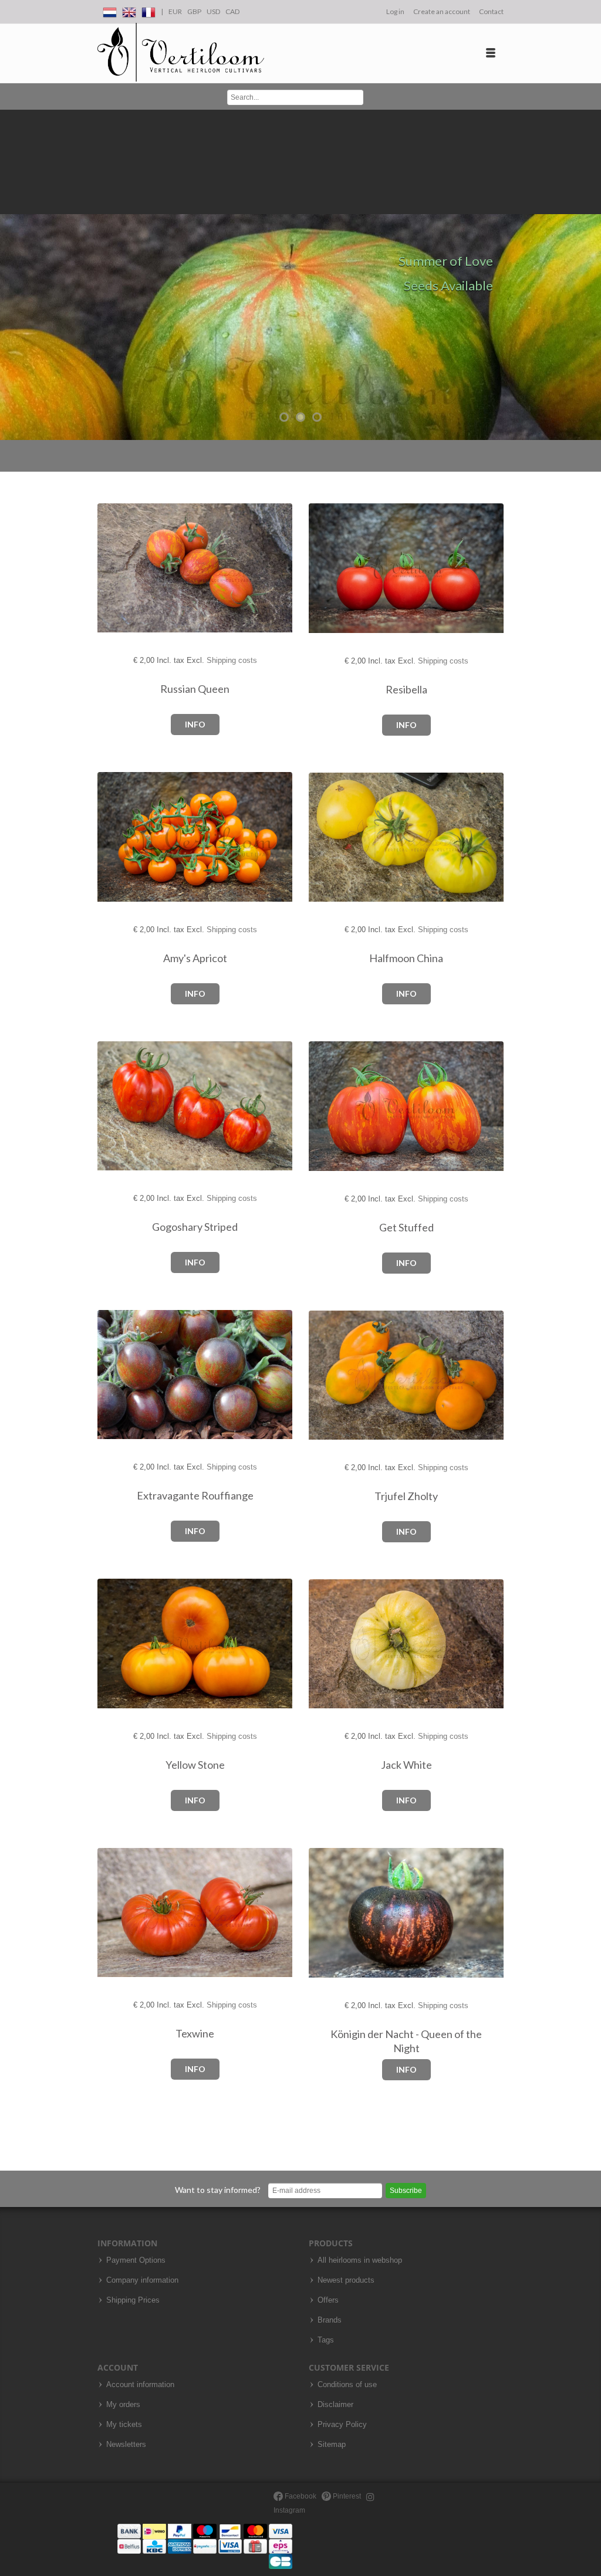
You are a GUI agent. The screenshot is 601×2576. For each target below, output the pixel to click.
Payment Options (136, 2260)
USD (213, 11)
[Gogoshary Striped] (118, 1106)
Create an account (442, 11)
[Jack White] (329, 1644)
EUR (175, 11)
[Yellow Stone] (118, 1644)
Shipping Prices (133, 2300)
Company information (142, 2280)
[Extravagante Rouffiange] (118, 1375)
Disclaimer (335, 2405)
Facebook (300, 2496)
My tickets (124, 2425)
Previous (12, 275)
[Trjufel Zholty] (329, 1375)
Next (589, 275)
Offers (328, 2300)
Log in (395, 11)
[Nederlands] (110, 10)
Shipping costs (232, 660)
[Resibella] (329, 569)
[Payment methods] (205, 2546)
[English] (129, 10)
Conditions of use (347, 2385)
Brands (330, 2320)
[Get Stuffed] (329, 1107)
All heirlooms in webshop (360, 2260)
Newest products (346, 2280)
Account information (140, 2385)
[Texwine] (118, 1913)
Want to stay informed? (218, 2190)
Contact (491, 11)
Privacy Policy (342, 2425)
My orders (123, 2405)
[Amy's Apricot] (118, 837)
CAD (232, 11)
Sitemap (332, 2445)
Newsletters (126, 2445)
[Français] (148, 10)
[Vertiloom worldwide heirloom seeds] (181, 53)
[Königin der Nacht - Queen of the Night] (329, 1913)
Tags (326, 2340)
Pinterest (346, 2496)
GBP (194, 11)
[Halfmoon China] (329, 837)
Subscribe (406, 2191)
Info (195, 724)
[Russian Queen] (118, 568)
